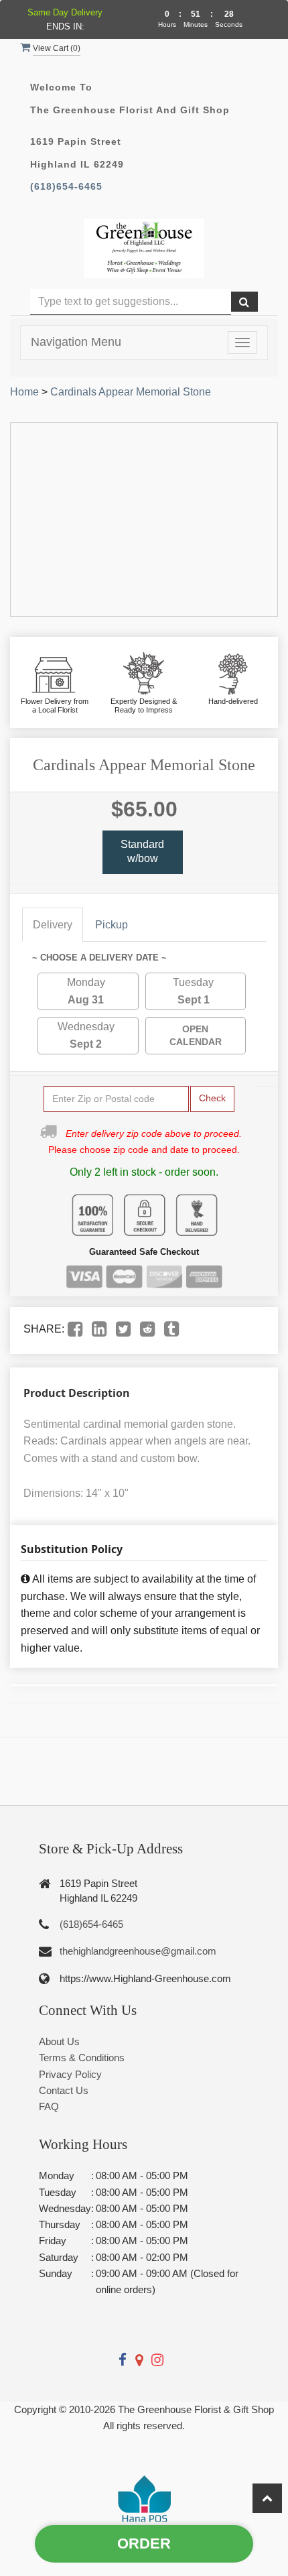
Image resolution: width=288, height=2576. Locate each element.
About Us (59, 2041)
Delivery (53, 925)
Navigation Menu (76, 342)
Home (24, 392)
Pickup (112, 925)
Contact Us (64, 2090)
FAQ (49, 2106)
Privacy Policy (70, 2074)
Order (144, 2543)
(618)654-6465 (66, 187)
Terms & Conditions (82, 2058)
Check (212, 1098)
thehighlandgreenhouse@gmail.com (138, 1951)
